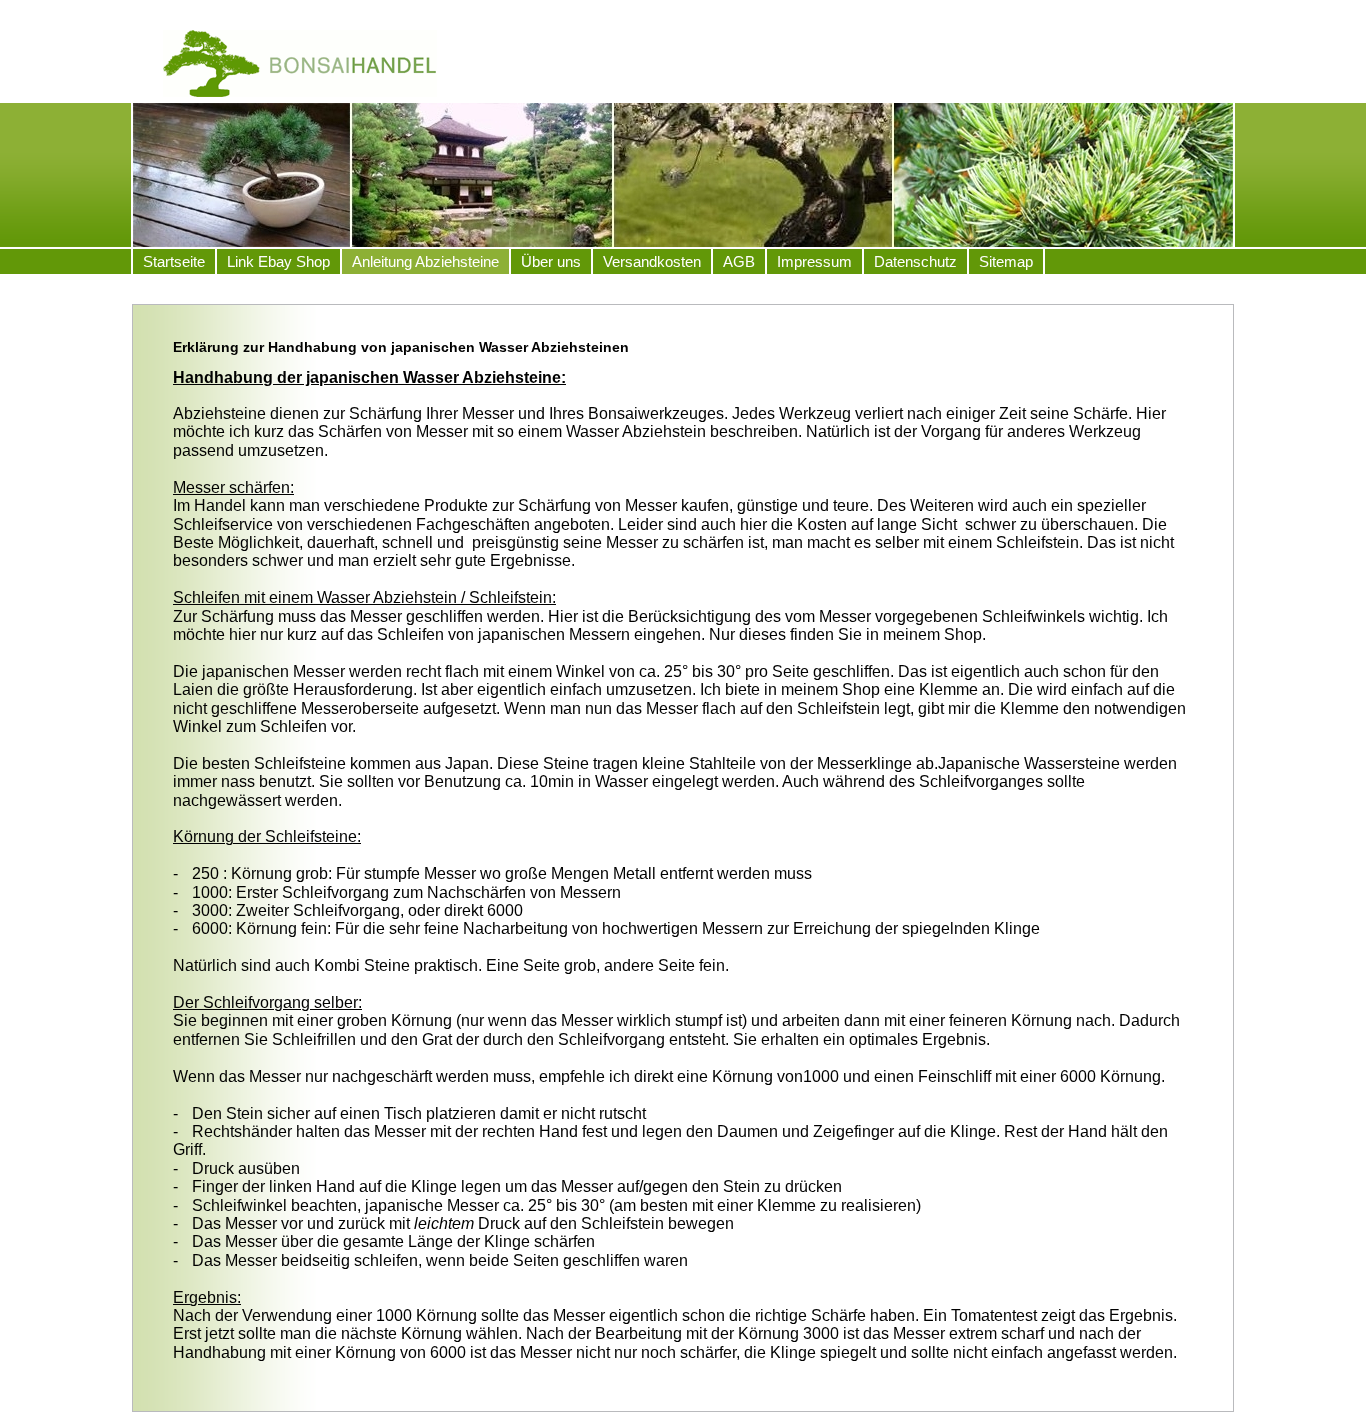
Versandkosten (652, 261)
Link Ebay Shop (278, 261)
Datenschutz (915, 261)
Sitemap (1006, 261)
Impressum (814, 261)
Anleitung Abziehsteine (425, 261)
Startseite (174, 261)
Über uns (551, 261)
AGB (739, 261)
